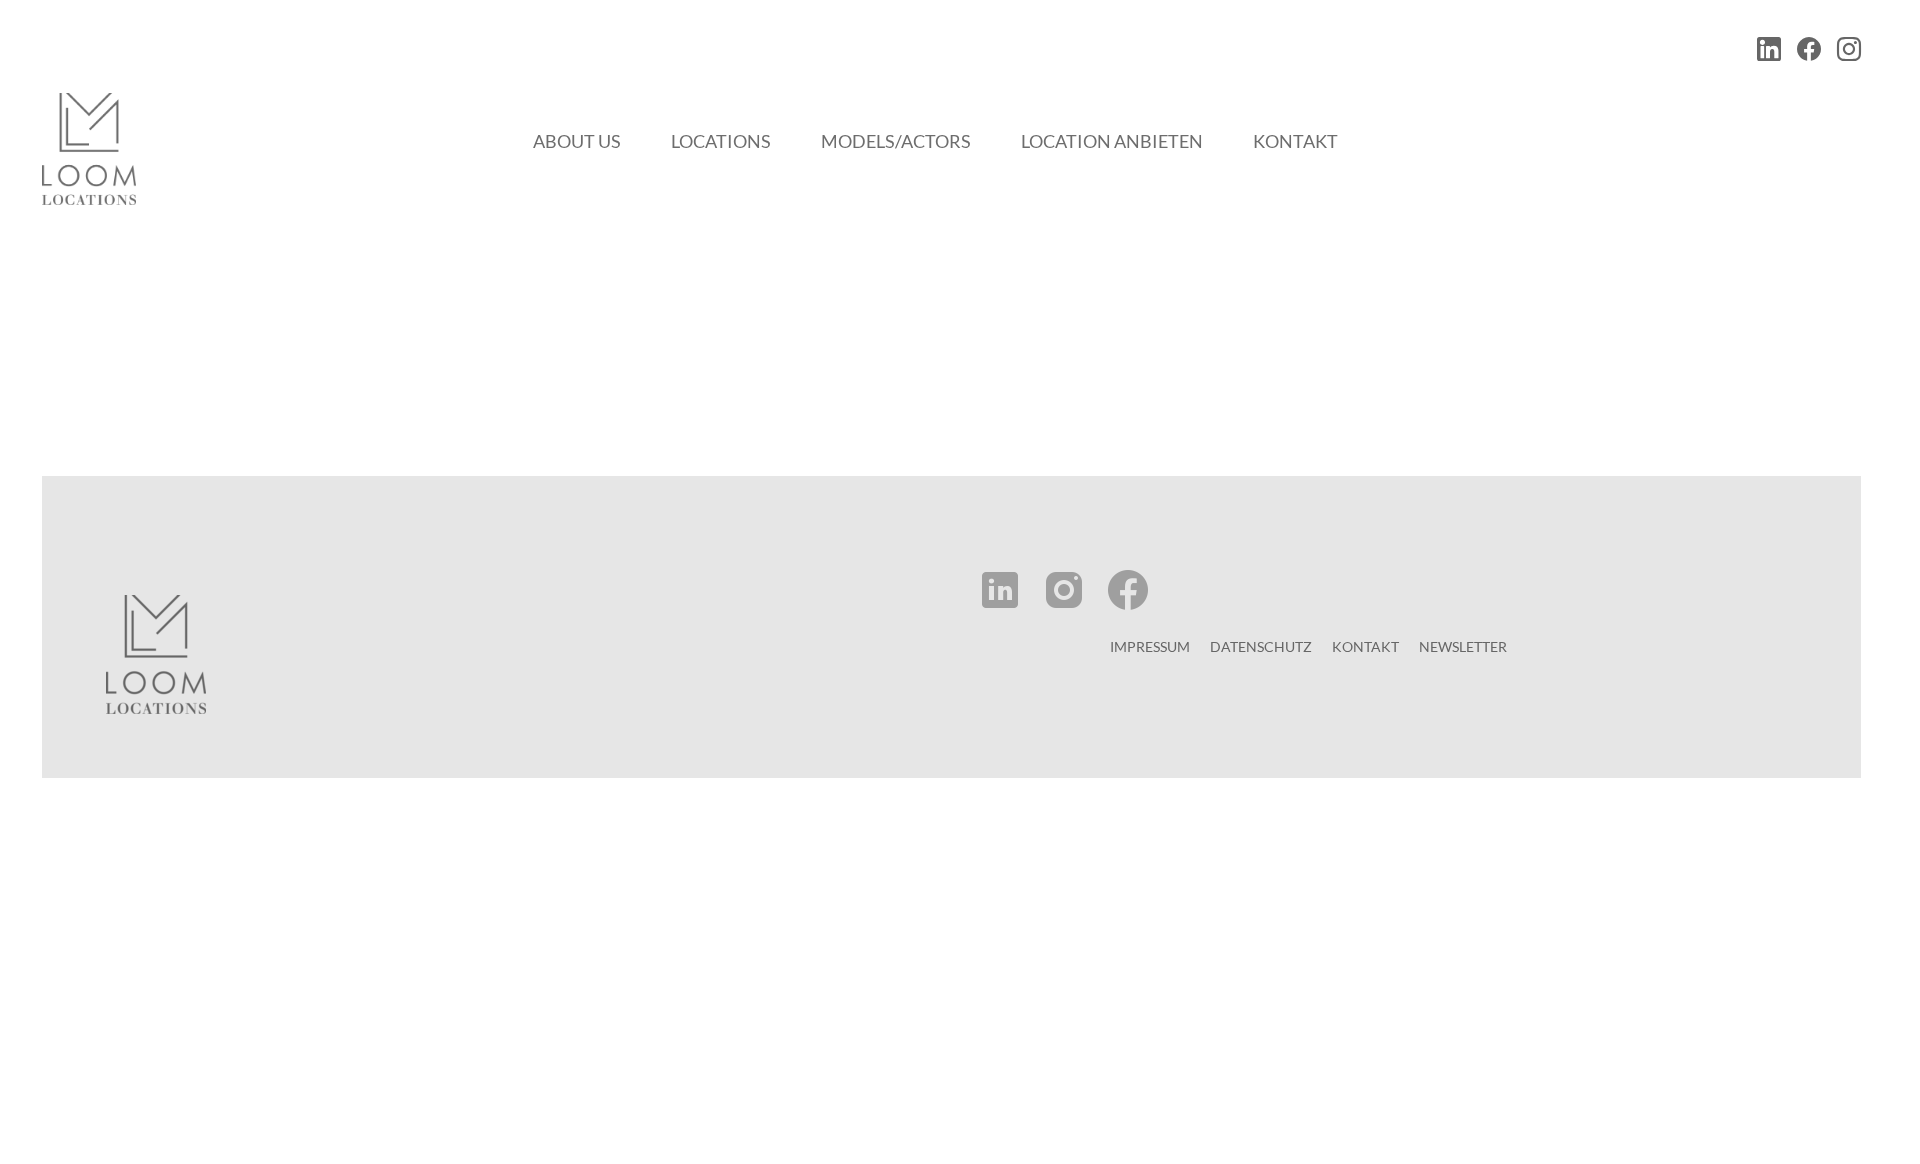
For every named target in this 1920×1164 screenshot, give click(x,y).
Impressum (1150, 646)
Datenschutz (1261, 646)
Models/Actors (896, 141)
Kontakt (1295, 141)
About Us (577, 141)
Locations (721, 141)
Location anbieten (1112, 141)
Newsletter (1463, 646)
